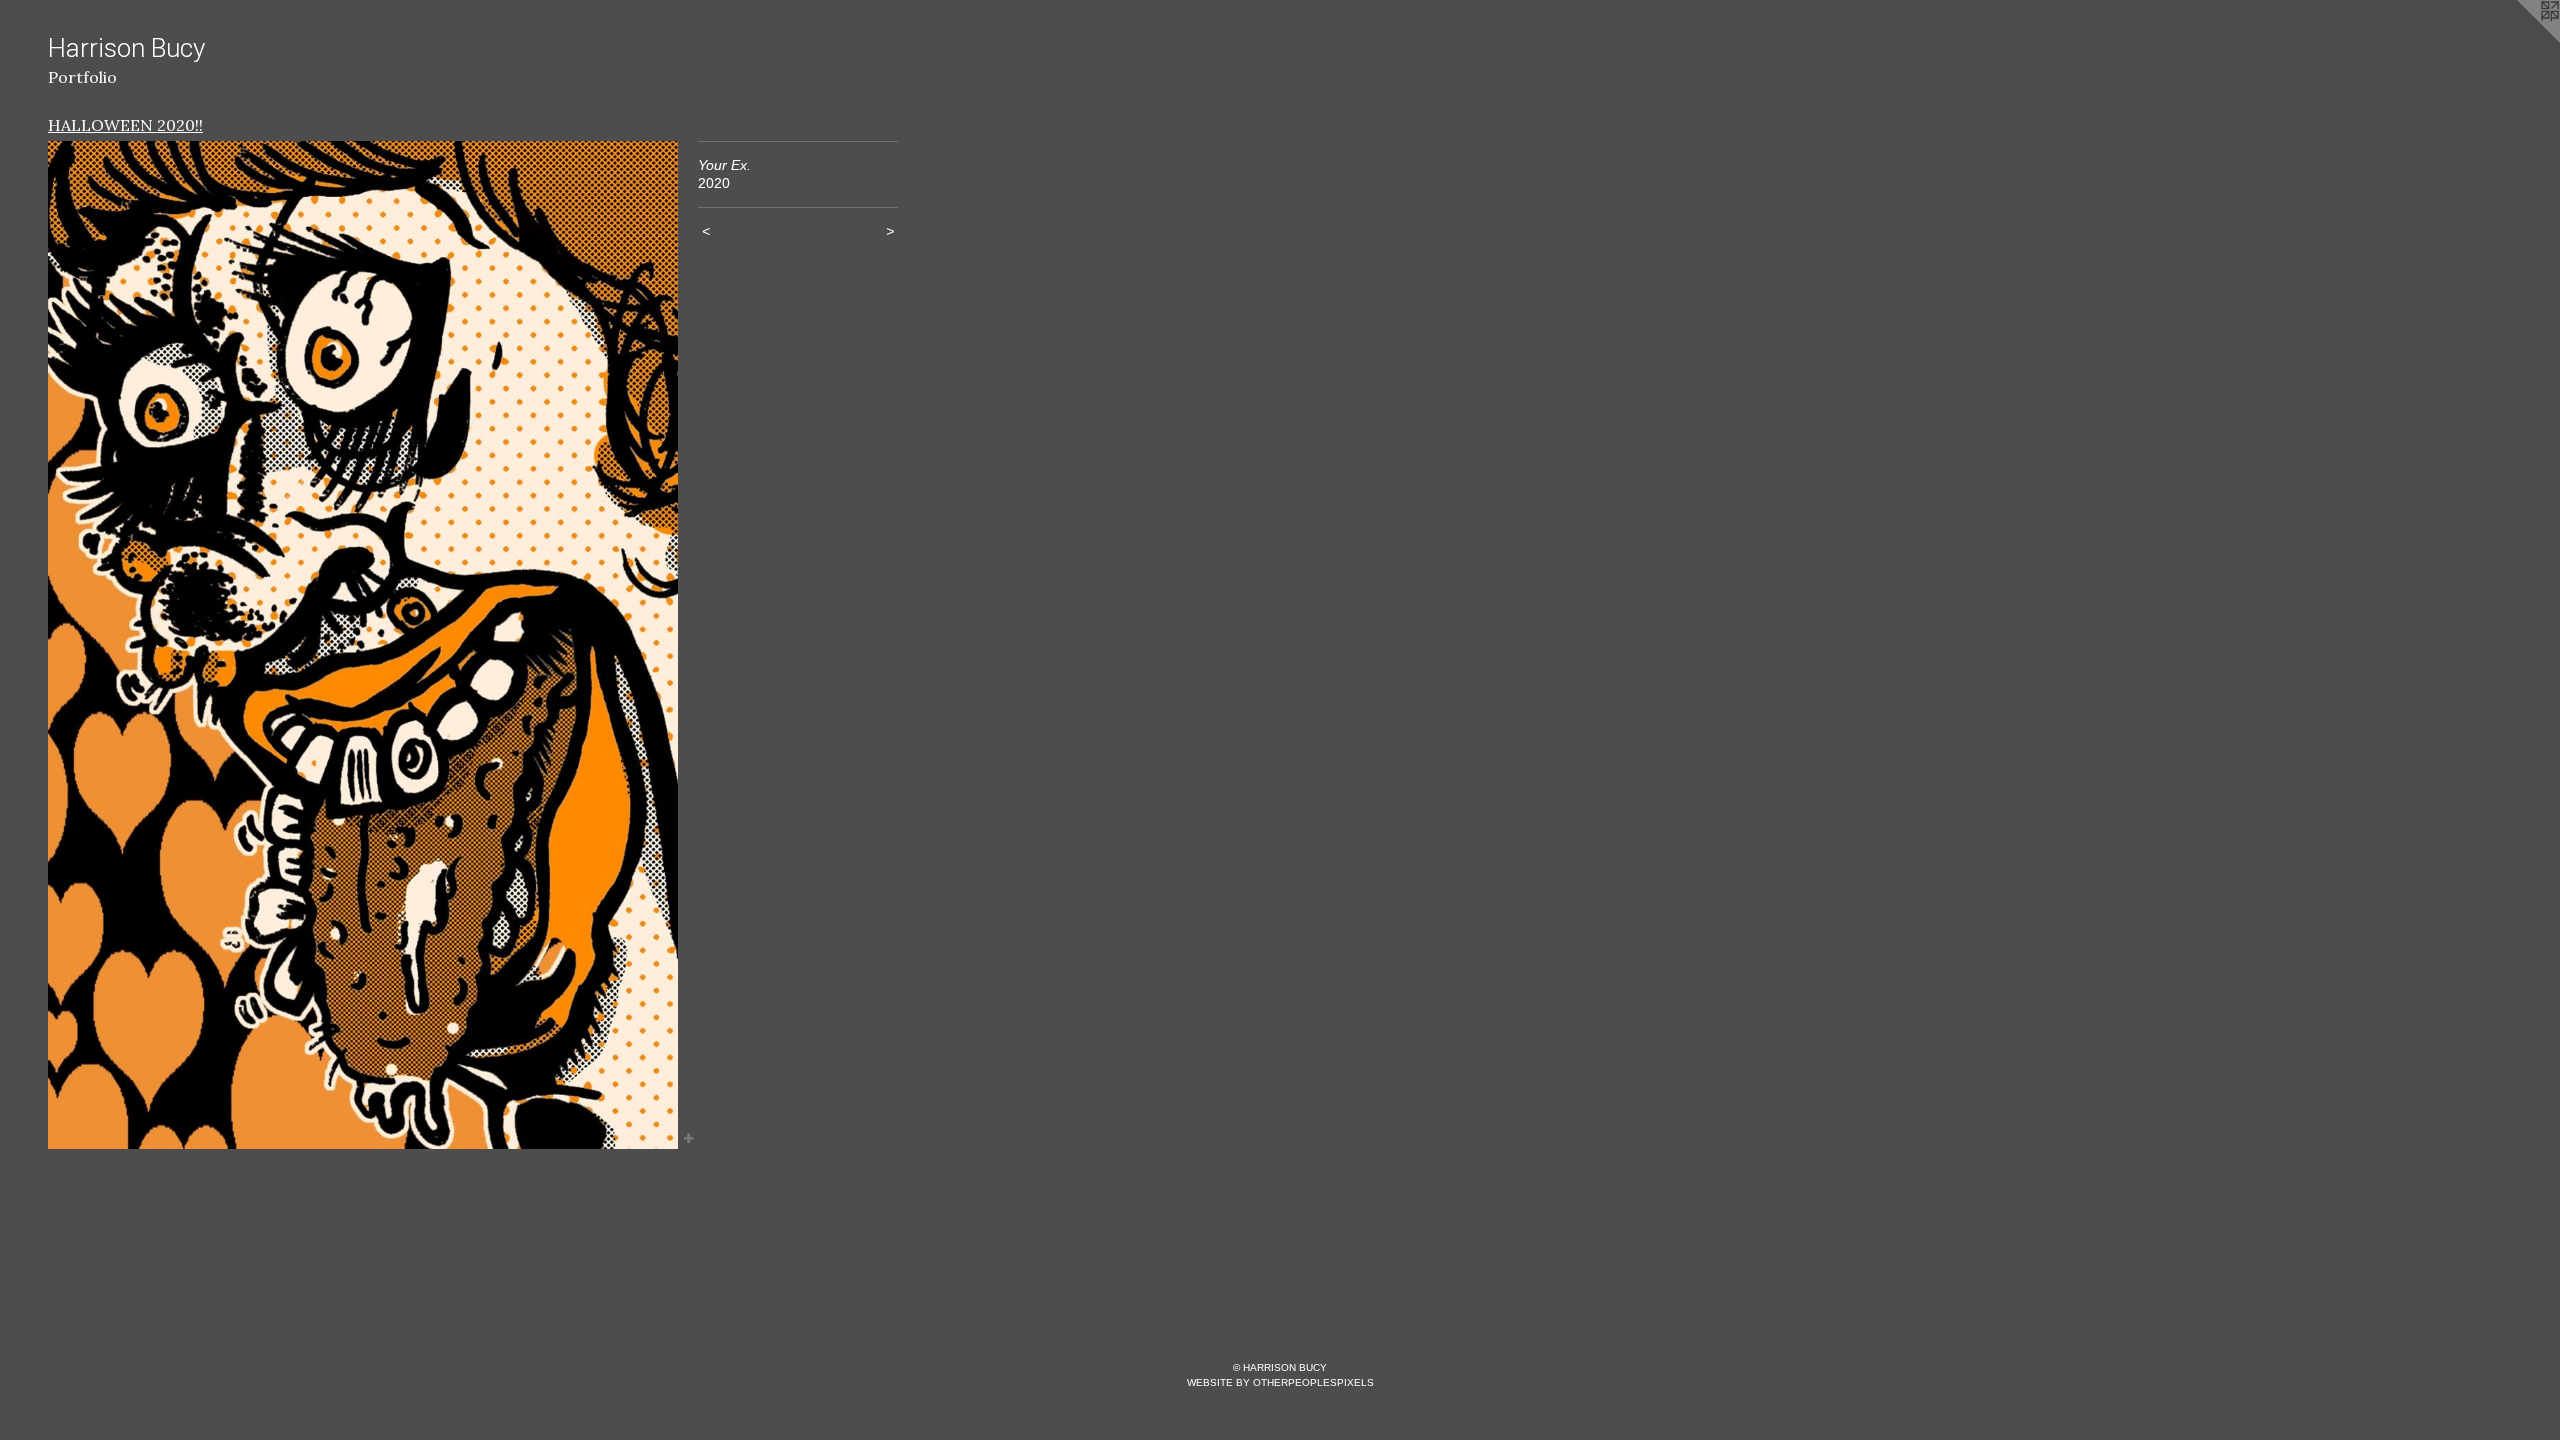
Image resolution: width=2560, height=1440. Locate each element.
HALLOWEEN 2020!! (125, 125)
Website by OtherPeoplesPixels (1280, 1382)
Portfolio (82, 77)
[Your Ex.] (363, 645)
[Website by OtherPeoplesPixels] (2520, 40)
